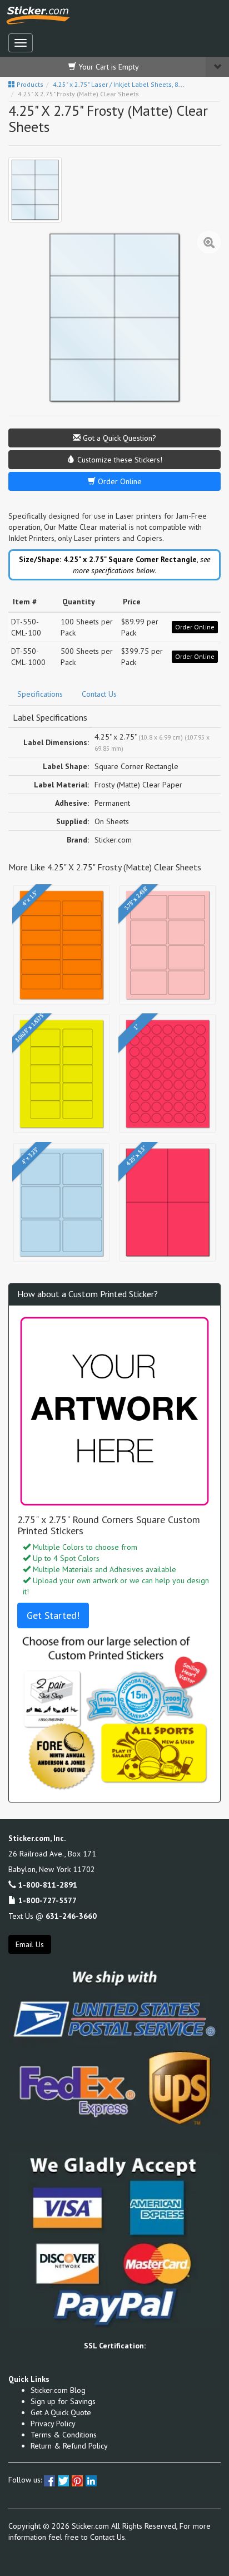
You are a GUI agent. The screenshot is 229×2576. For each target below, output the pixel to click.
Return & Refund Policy (69, 2446)
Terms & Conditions (64, 2435)
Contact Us (99, 694)
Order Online (119, 481)
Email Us (30, 1944)
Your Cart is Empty (108, 67)
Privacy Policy (53, 2424)
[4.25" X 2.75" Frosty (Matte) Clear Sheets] (35, 190)
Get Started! (53, 1615)
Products (29, 84)
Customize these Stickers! (119, 460)
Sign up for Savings (63, 2401)
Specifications (40, 694)
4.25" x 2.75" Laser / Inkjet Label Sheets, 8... (119, 84)
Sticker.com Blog (58, 2390)
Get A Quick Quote (61, 2412)
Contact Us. (108, 2537)
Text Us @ (53, 1916)
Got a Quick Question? (118, 438)
